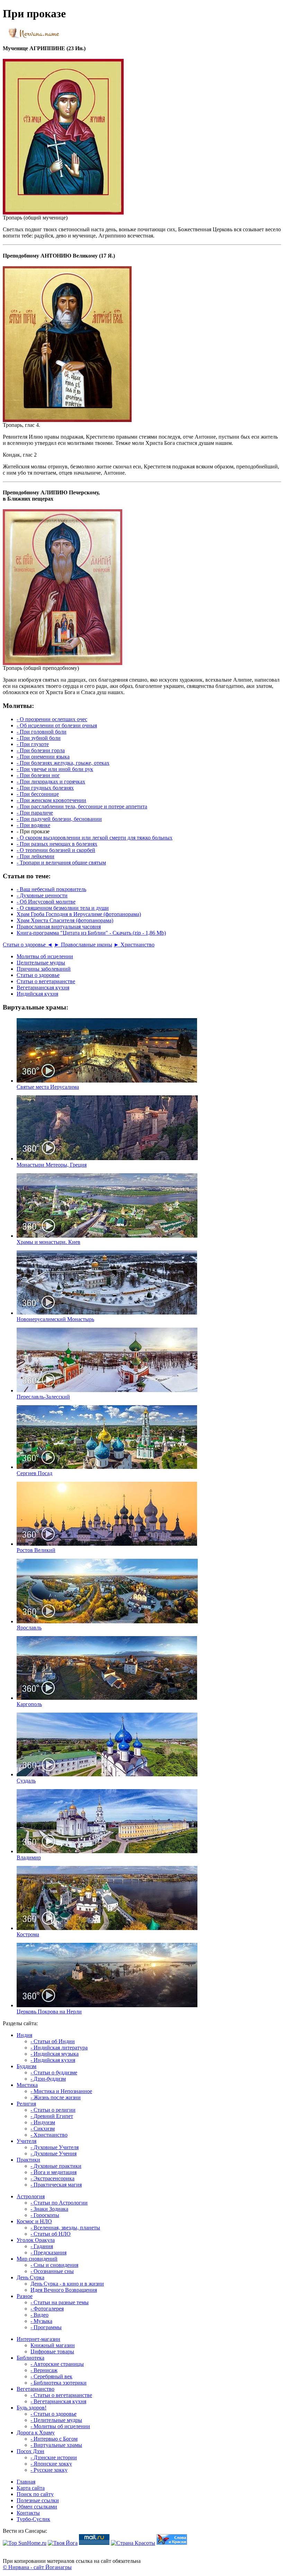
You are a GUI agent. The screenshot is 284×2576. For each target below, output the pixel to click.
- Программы (46, 2327)
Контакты (28, 2513)
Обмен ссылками (37, 2507)
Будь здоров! (32, 2408)
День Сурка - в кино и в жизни (67, 2284)
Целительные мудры (41, 963)
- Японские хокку (51, 2464)
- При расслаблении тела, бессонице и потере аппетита (82, 806)
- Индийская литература (59, 2048)
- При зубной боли (39, 738)
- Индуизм (43, 2122)
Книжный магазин (53, 2345)
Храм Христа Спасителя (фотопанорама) (65, 920)
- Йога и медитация (54, 2172)
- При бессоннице (38, 794)
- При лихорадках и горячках (51, 782)
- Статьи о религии (53, 2110)
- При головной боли (42, 732)
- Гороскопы (45, 2215)
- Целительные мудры (56, 2420)
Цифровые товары (52, 2351)
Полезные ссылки (38, 2500)
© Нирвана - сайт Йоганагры (37, 2567)
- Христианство (49, 2135)
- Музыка (41, 2321)
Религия (26, 2104)
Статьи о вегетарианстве (46, 981)
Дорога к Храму (36, 2433)
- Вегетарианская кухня (58, 2401)
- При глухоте (33, 744)
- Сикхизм (43, 2129)
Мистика (27, 2085)
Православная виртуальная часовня (59, 927)
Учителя (26, 2141)
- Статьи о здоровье (54, 2414)
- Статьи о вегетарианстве (61, 2395)
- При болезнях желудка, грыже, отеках (63, 763)
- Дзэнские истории (54, 2457)
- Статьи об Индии (53, 2041)
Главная (26, 2482)
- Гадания (42, 2246)
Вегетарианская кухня (43, 988)
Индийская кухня (37, 994)
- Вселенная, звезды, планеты (65, 2228)
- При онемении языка (43, 757)
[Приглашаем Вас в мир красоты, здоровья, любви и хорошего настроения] (133, 2543)
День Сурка (30, 2277)
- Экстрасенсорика (52, 2178)
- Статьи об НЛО (51, 2234)
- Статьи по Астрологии (59, 2203)
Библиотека (30, 2358)
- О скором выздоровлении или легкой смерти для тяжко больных (95, 838)
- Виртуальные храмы (56, 2445)
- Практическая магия (56, 2185)
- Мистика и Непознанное (61, 2091)
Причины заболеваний (44, 969)
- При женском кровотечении (51, 800)
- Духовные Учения (54, 2153)
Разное (25, 2296)
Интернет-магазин (38, 2339)
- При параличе (35, 813)
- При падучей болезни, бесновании (59, 819)
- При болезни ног (38, 775)
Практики (28, 2160)
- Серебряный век (51, 2376)
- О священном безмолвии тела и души (63, 908)
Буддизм (26, 2066)
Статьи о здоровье (38, 975)
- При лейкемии (35, 856)
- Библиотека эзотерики (59, 2383)
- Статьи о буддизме (54, 2072)
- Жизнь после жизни (56, 2097)
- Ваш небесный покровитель (51, 889)
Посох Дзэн (30, 2451)
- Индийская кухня (53, 2060)
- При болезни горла (41, 750)
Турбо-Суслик (33, 2519)
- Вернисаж (44, 2370)
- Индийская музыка (55, 2054)
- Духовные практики (56, 2166)
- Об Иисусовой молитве (46, 902)
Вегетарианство (35, 2389)
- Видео (39, 2315)
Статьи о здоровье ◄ (28, 945)
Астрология (31, 2196)
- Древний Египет (52, 2116)
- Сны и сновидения (54, 2265)
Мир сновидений (37, 2259)
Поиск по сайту (35, 2494)
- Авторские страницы (57, 2364)
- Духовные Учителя (55, 2147)
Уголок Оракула (36, 2240)
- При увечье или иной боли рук (55, 769)
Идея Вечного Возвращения (64, 2290)
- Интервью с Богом (54, 2439)
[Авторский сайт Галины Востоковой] (172, 2543)
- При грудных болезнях (45, 788)
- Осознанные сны (52, 2271)
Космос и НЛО (34, 2221)
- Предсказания (48, 2252)
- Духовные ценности (42, 895)
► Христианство (134, 945)
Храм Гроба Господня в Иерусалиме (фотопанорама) (79, 914)
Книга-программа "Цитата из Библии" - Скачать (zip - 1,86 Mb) (91, 933)
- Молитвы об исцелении (60, 2426)
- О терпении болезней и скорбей (56, 850)
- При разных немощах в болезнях (57, 844)
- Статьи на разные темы (60, 2302)
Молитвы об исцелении (45, 956)
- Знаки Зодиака (49, 2209)
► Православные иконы (83, 945)
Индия (24, 2035)
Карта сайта (31, 2488)
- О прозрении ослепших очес (52, 719)
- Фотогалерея (47, 2309)
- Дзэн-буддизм (48, 2079)
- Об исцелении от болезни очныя (57, 725)
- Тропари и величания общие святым (61, 863)
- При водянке (33, 825)
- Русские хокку (49, 2470)
